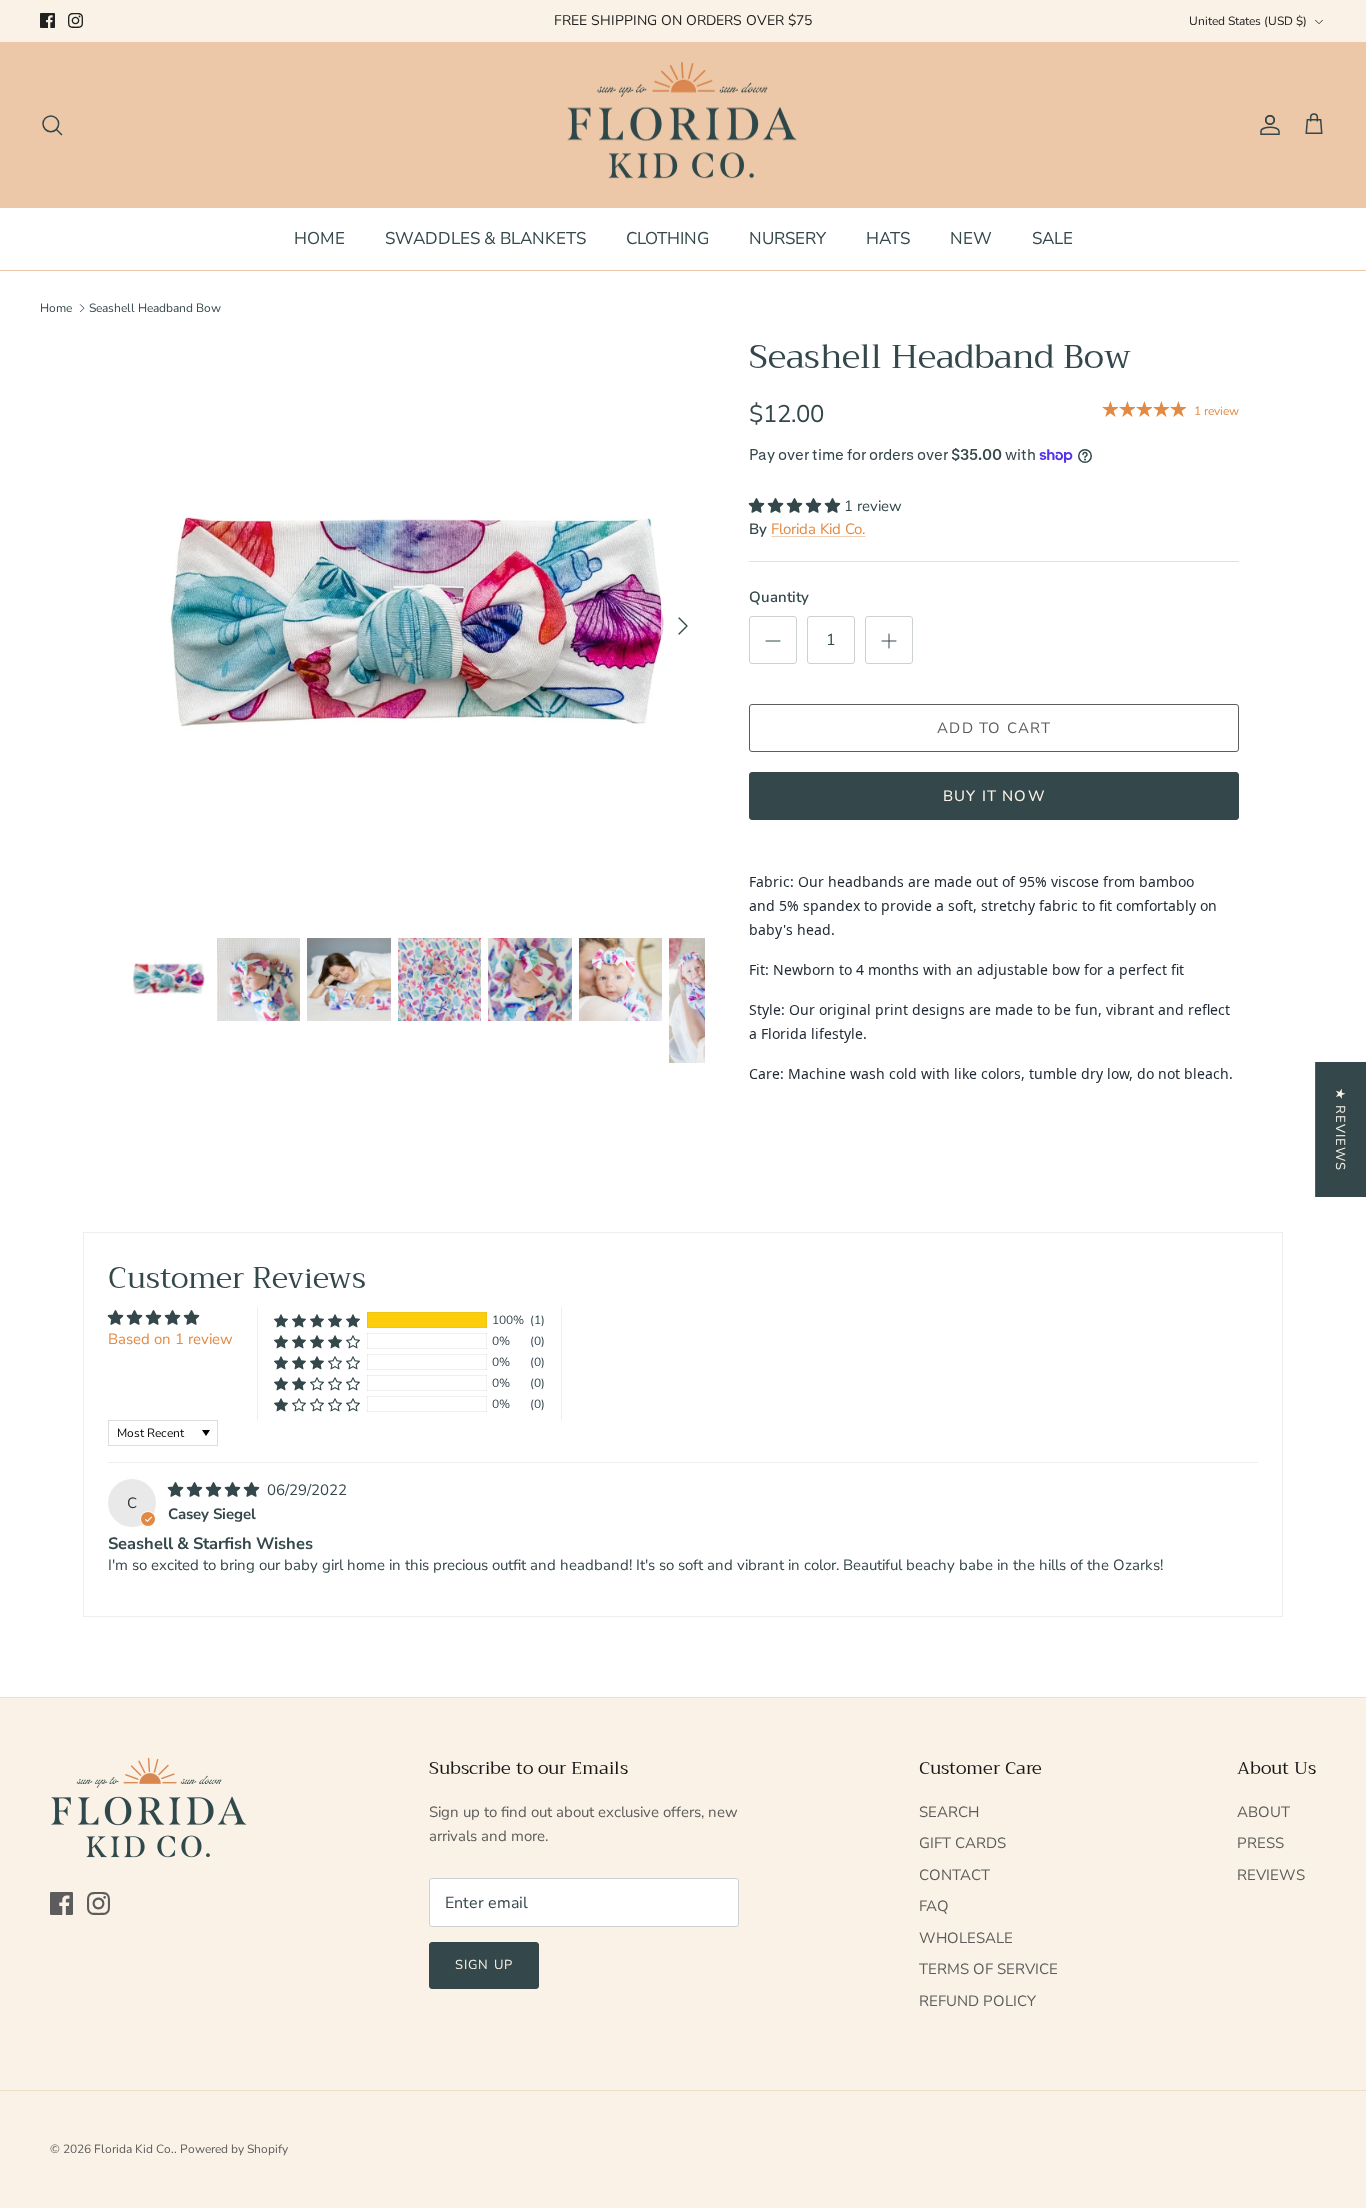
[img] (215, 1490)
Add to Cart (994, 728)
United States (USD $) (1248, 21)
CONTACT (954, 1875)
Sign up (483, 1965)
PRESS (1260, 1843)
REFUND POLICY (977, 2001)
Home (56, 308)
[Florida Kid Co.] (683, 125)
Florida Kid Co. (818, 529)
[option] (416, 626)
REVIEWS (1271, 1875)
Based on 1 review (170, 1339)
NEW (971, 238)
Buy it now (994, 796)
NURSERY (787, 238)
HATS (888, 238)
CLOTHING (667, 238)
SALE (1052, 238)
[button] (796, 506)
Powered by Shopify (234, 2149)
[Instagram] (75, 20)
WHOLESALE (966, 1938)
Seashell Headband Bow (155, 308)
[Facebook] (47, 20)
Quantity (779, 597)
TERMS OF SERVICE (988, 1969)
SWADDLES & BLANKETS (485, 238)
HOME (319, 238)
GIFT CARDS (962, 1843)
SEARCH (949, 1812)
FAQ (934, 1906)
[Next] (683, 626)
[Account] (1266, 125)
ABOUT (1263, 1812)
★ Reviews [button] (1340, 1129)
